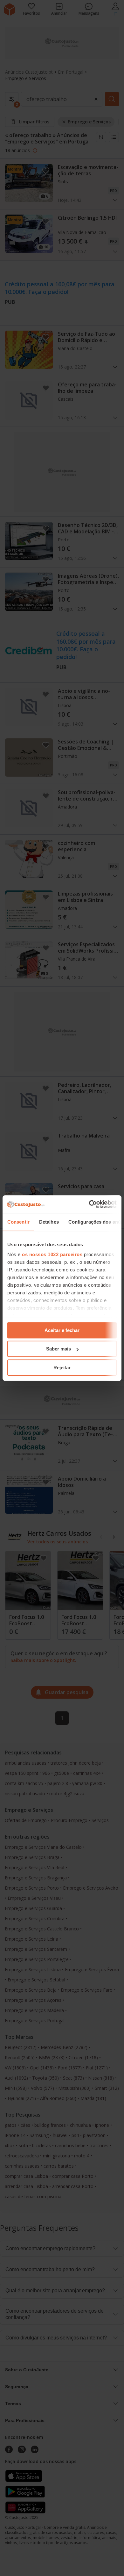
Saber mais (59, 1349)
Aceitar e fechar (62, 1330)
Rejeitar (62, 1368)
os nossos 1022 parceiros (52, 1254)
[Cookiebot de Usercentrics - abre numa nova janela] (89, 1204)
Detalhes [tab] (49, 1222)
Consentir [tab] (18, 1222)
